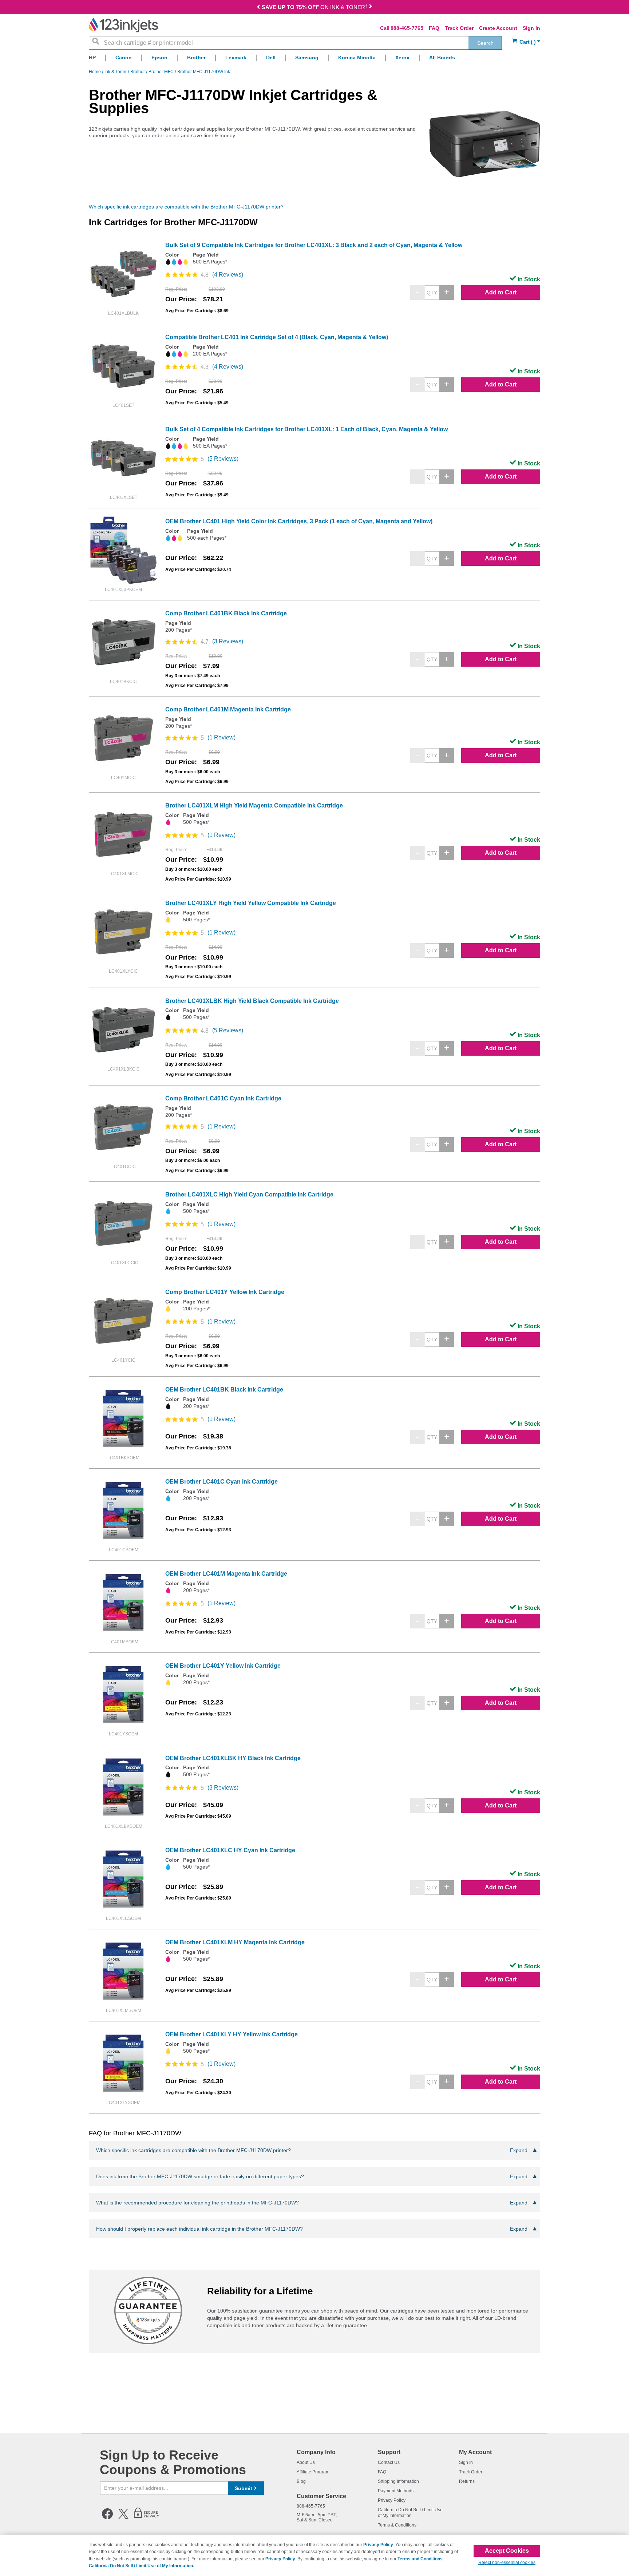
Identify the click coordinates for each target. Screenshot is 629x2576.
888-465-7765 (407, 28)
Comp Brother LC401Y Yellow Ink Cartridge (225, 1292)
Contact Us (389, 2462)
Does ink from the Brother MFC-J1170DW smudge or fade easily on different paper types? (312, 2176)
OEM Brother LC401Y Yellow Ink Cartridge (223, 1666)
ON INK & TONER (314, 7)
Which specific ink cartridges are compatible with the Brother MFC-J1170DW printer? (186, 207)
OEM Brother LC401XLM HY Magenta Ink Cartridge (235, 1942)
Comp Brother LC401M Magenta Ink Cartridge (228, 709)
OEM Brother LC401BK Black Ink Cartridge (224, 1390)
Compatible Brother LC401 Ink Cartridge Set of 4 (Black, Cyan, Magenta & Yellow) (277, 337)
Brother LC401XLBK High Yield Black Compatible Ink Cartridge (252, 1001)
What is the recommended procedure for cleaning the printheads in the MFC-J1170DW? (312, 2203)
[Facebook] (107, 2518)
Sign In (531, 28)
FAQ (434, 28)
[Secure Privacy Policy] (147, 2518)
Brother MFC (162, 72)
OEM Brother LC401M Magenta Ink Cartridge (226, 1574)
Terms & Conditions (397, 2525)
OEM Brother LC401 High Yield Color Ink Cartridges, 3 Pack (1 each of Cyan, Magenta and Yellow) (299, 521)
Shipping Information (398, 2481)
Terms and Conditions (420, 2559)
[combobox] (295, 43)
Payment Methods (396, 2491)
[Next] (371, 8)
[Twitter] (123, 2518)
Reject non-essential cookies (507, 2563)
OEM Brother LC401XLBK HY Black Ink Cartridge (233, 1758)
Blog (301, 2481)
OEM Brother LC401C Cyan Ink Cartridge (221, 1482)
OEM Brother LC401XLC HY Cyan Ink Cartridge (230, 1850)
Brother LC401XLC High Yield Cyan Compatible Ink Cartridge (249, 1194)
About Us (306, 2462)
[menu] (314, 59)
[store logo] (123, 25)
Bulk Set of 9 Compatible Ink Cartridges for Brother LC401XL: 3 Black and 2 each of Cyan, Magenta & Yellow (314, 245)
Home (95, 72)
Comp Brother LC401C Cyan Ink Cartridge (223, 1098)
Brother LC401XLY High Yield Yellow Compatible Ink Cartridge (251, 903)
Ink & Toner (116, 72)
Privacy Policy (392, 2500)
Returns (467, 2481)
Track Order (459, 28)
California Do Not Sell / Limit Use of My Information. (141, 2566)
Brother (138, 72)
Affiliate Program (313, 2472)
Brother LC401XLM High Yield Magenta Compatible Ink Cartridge (254, 805)
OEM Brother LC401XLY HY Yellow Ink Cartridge (232, 2034)
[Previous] (258, 8)
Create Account (498, 28)
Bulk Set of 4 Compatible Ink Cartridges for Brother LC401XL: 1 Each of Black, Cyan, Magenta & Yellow (306, 429)
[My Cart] (526, 42)
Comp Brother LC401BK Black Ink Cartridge (226, 613)
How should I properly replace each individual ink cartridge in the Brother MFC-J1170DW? (312, 2229)
